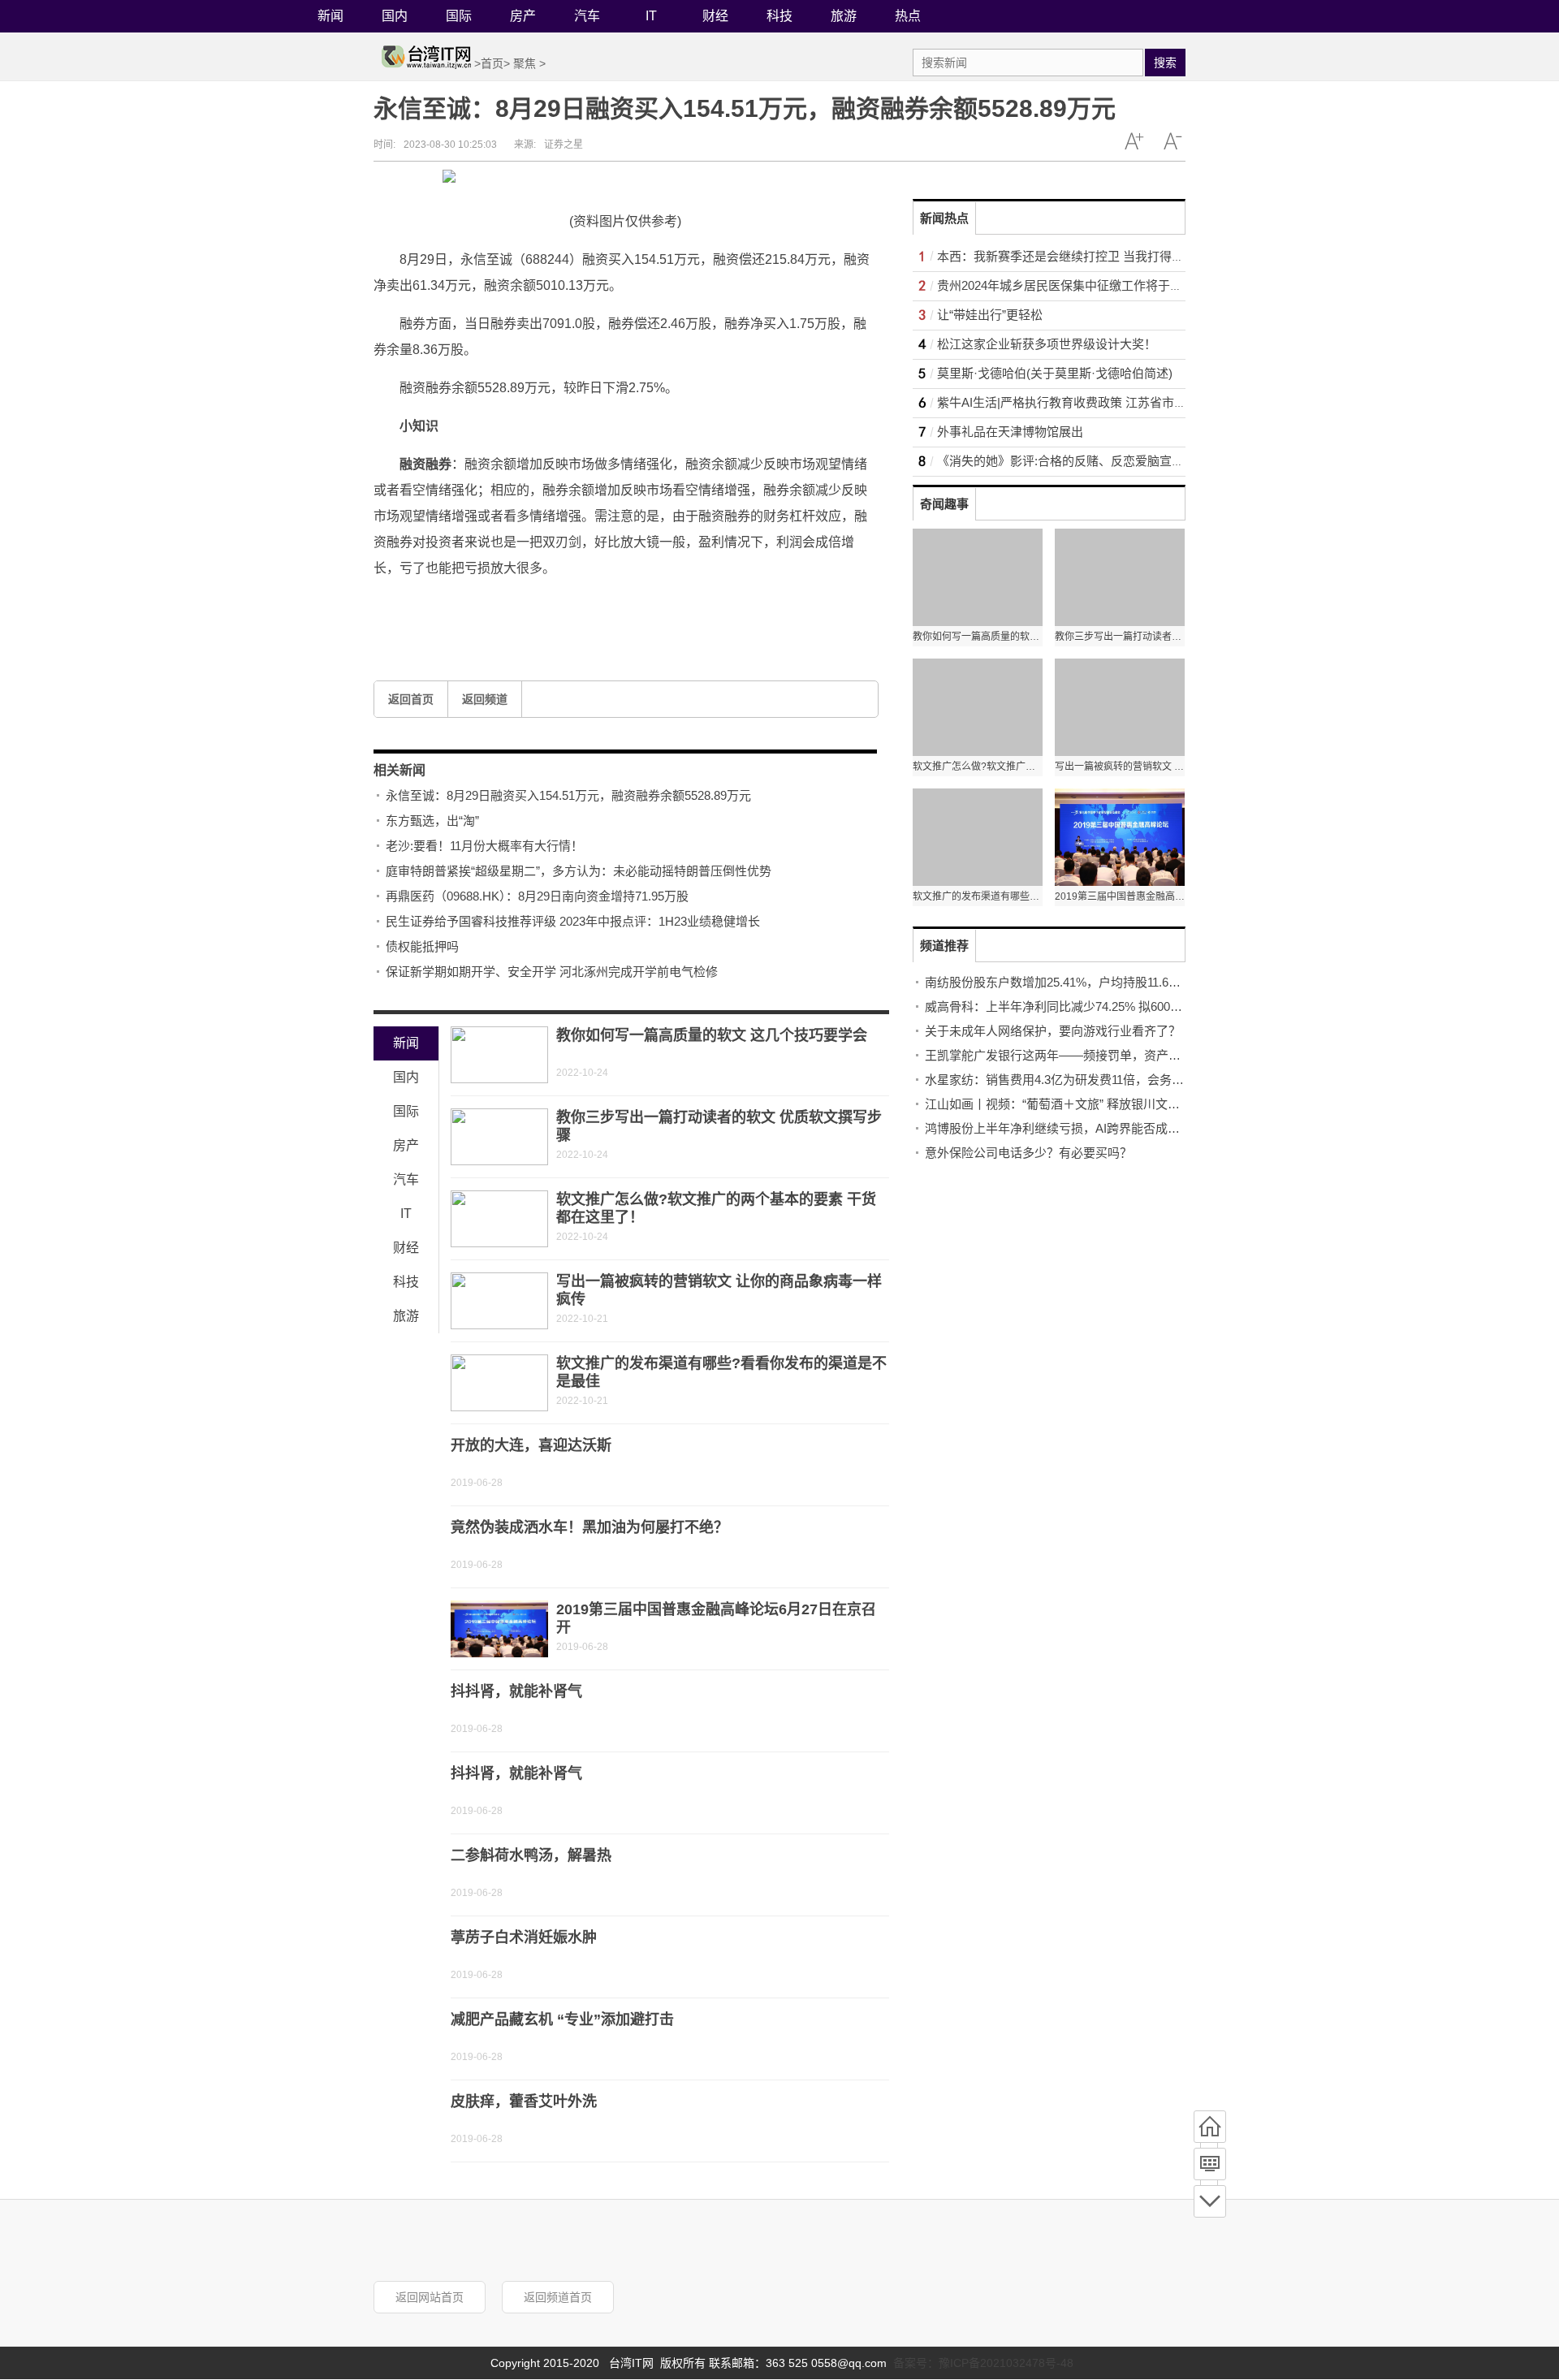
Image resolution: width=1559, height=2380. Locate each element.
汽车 (587, 16)
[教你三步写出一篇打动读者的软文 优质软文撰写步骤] (499, 1137)
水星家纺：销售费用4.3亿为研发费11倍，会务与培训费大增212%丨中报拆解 (1130, 1080)
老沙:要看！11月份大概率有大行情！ (484, 846)
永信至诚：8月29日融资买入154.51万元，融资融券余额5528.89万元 (568, 795)
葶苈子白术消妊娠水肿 (524, 1937)
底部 (1210, 2201)
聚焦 (525, 63)
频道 (1210, 2164)
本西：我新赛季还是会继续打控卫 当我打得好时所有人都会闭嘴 (1109, 256)
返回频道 (485, 699)
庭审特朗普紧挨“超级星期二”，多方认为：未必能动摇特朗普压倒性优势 (579, 871)
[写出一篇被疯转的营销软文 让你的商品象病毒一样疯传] (499, 1301)
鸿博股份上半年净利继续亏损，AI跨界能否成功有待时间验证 (1089, 1128)
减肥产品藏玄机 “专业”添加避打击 (562, 2019)
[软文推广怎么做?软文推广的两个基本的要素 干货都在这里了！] (499, 1219)
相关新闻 (399, 770)
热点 (908, 16)
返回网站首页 (430, 2297)
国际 (459, 16)
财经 (715, 16)
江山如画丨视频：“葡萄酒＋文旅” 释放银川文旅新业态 (1071, 1104)
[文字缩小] (1172, 141)
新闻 (330, 16)
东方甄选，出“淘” (432, 821)
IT (651, 16)
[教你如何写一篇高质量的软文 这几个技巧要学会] (499, 1055)
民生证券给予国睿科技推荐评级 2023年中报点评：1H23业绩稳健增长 (573, 921)
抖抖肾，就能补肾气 (516, 1691)
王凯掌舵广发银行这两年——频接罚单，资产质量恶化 (1071, 1055)
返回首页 (411, 699)
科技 (779, 16)
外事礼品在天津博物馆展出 (1010, 432)
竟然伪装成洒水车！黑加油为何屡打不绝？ (589, 1527)
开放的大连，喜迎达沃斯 (531, 1445)
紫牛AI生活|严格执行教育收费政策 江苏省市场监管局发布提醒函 (1110, 402)
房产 (523, 16)
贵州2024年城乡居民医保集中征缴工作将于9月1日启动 (1084, 285)
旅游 (844, 16)
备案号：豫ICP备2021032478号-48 (983, 2363)
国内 (395, 16)
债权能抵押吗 (422, 946)
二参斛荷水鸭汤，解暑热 (531, 1855)
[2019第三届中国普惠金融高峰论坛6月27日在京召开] (499, 1629)
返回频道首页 (558, 2297)
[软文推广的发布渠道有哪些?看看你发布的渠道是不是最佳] (499, 1383)
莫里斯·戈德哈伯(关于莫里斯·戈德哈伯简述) (1055, 373)
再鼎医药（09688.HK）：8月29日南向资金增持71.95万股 (537, 896)
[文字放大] (1134, 141)
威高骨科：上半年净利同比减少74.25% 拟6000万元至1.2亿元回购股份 (1114, 1006)
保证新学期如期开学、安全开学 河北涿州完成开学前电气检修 (552, 972)
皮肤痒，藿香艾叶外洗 (524, 2101)
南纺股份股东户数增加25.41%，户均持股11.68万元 (1062, 982)
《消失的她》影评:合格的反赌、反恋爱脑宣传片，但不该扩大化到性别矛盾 (1140, 461)
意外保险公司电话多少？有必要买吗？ (1028, 1153)
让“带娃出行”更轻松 (990, 315)
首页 (492, 63)
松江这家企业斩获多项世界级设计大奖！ (1047, 344)
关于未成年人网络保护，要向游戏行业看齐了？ (1053, 1031)
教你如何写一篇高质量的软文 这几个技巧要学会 (712, 1035)
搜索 (1165, 63)
